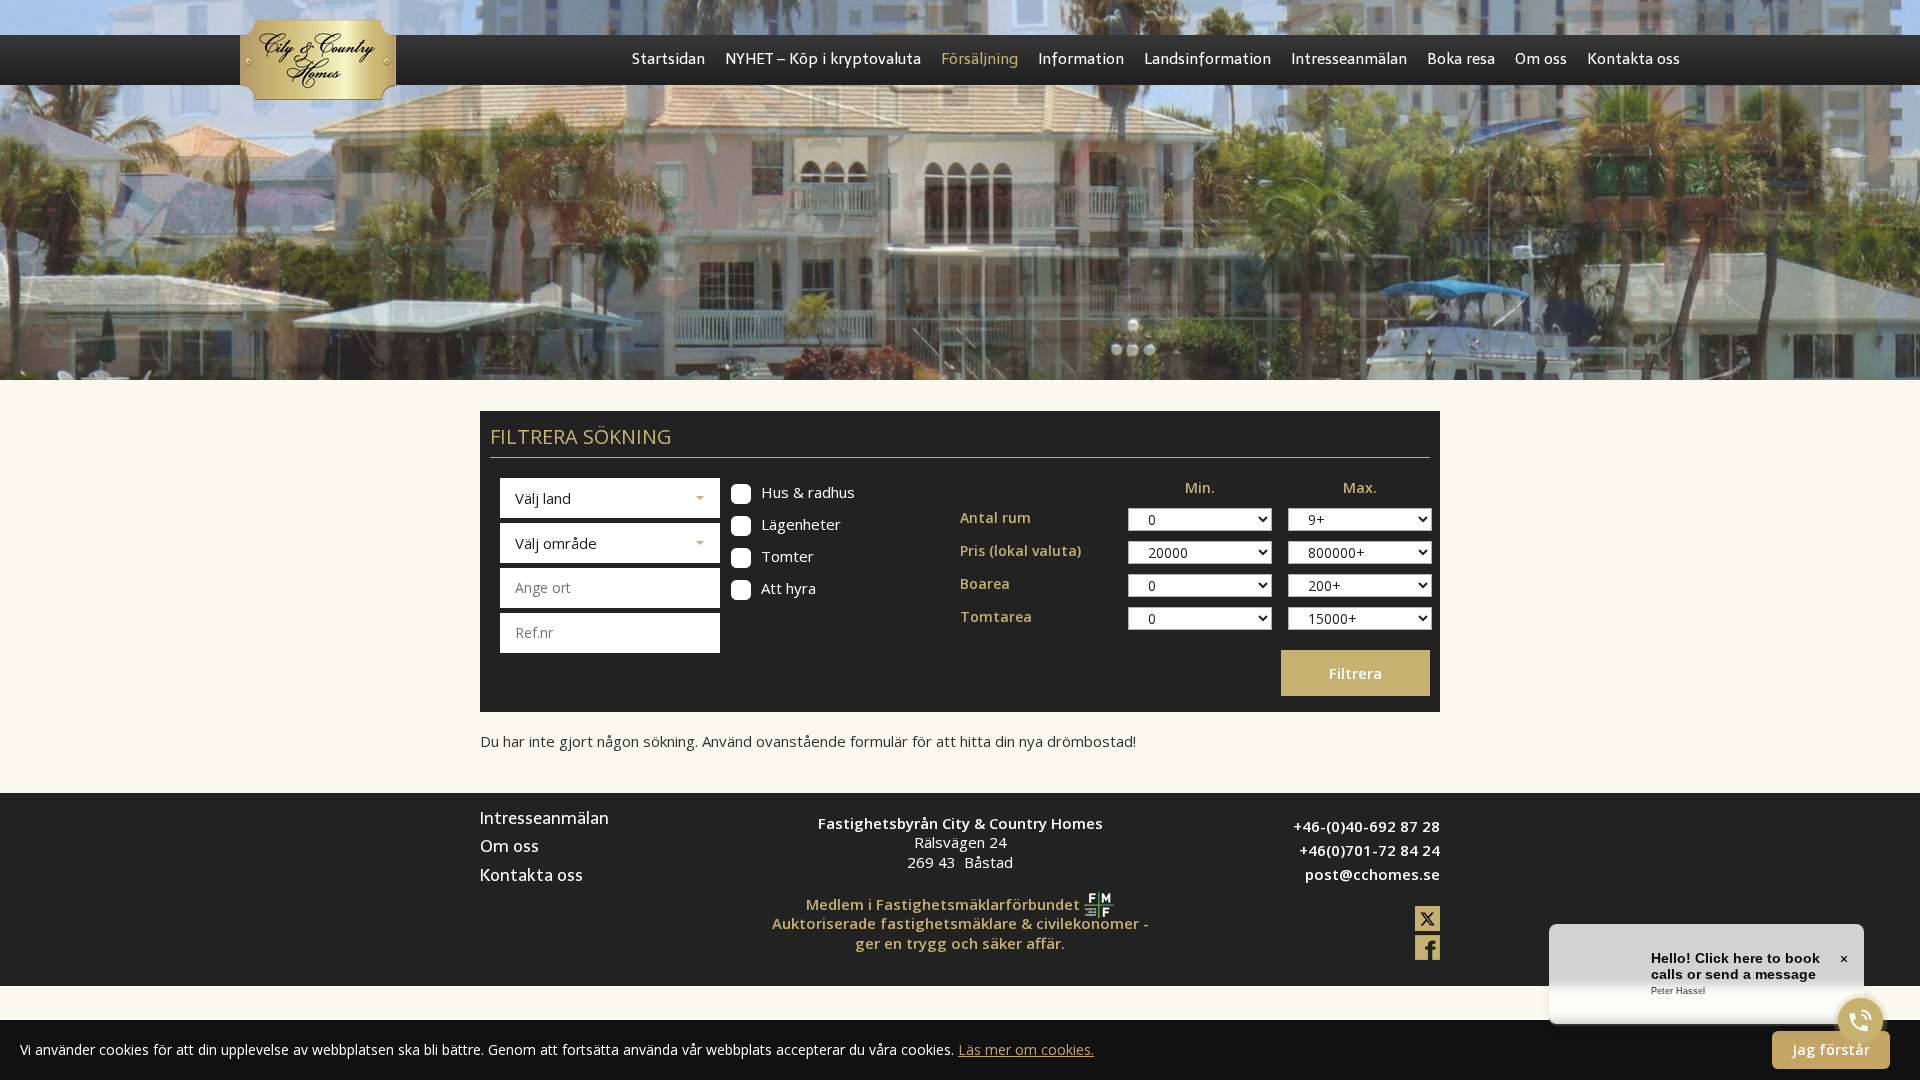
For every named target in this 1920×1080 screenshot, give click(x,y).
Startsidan (668, 59)
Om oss (1541, 59)
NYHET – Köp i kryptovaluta (823, 59)
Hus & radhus (806, 492)
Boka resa (1461, 59)
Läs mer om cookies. (1026, 1049)
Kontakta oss (1633, 59)
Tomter (785, 556)
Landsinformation (1207, 59)
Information (1081, 59)
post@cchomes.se (1372, 874)
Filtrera (1355, 673)
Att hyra (786, 588)
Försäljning (979, 59)
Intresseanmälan (1349, 59)
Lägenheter (799, 524)
